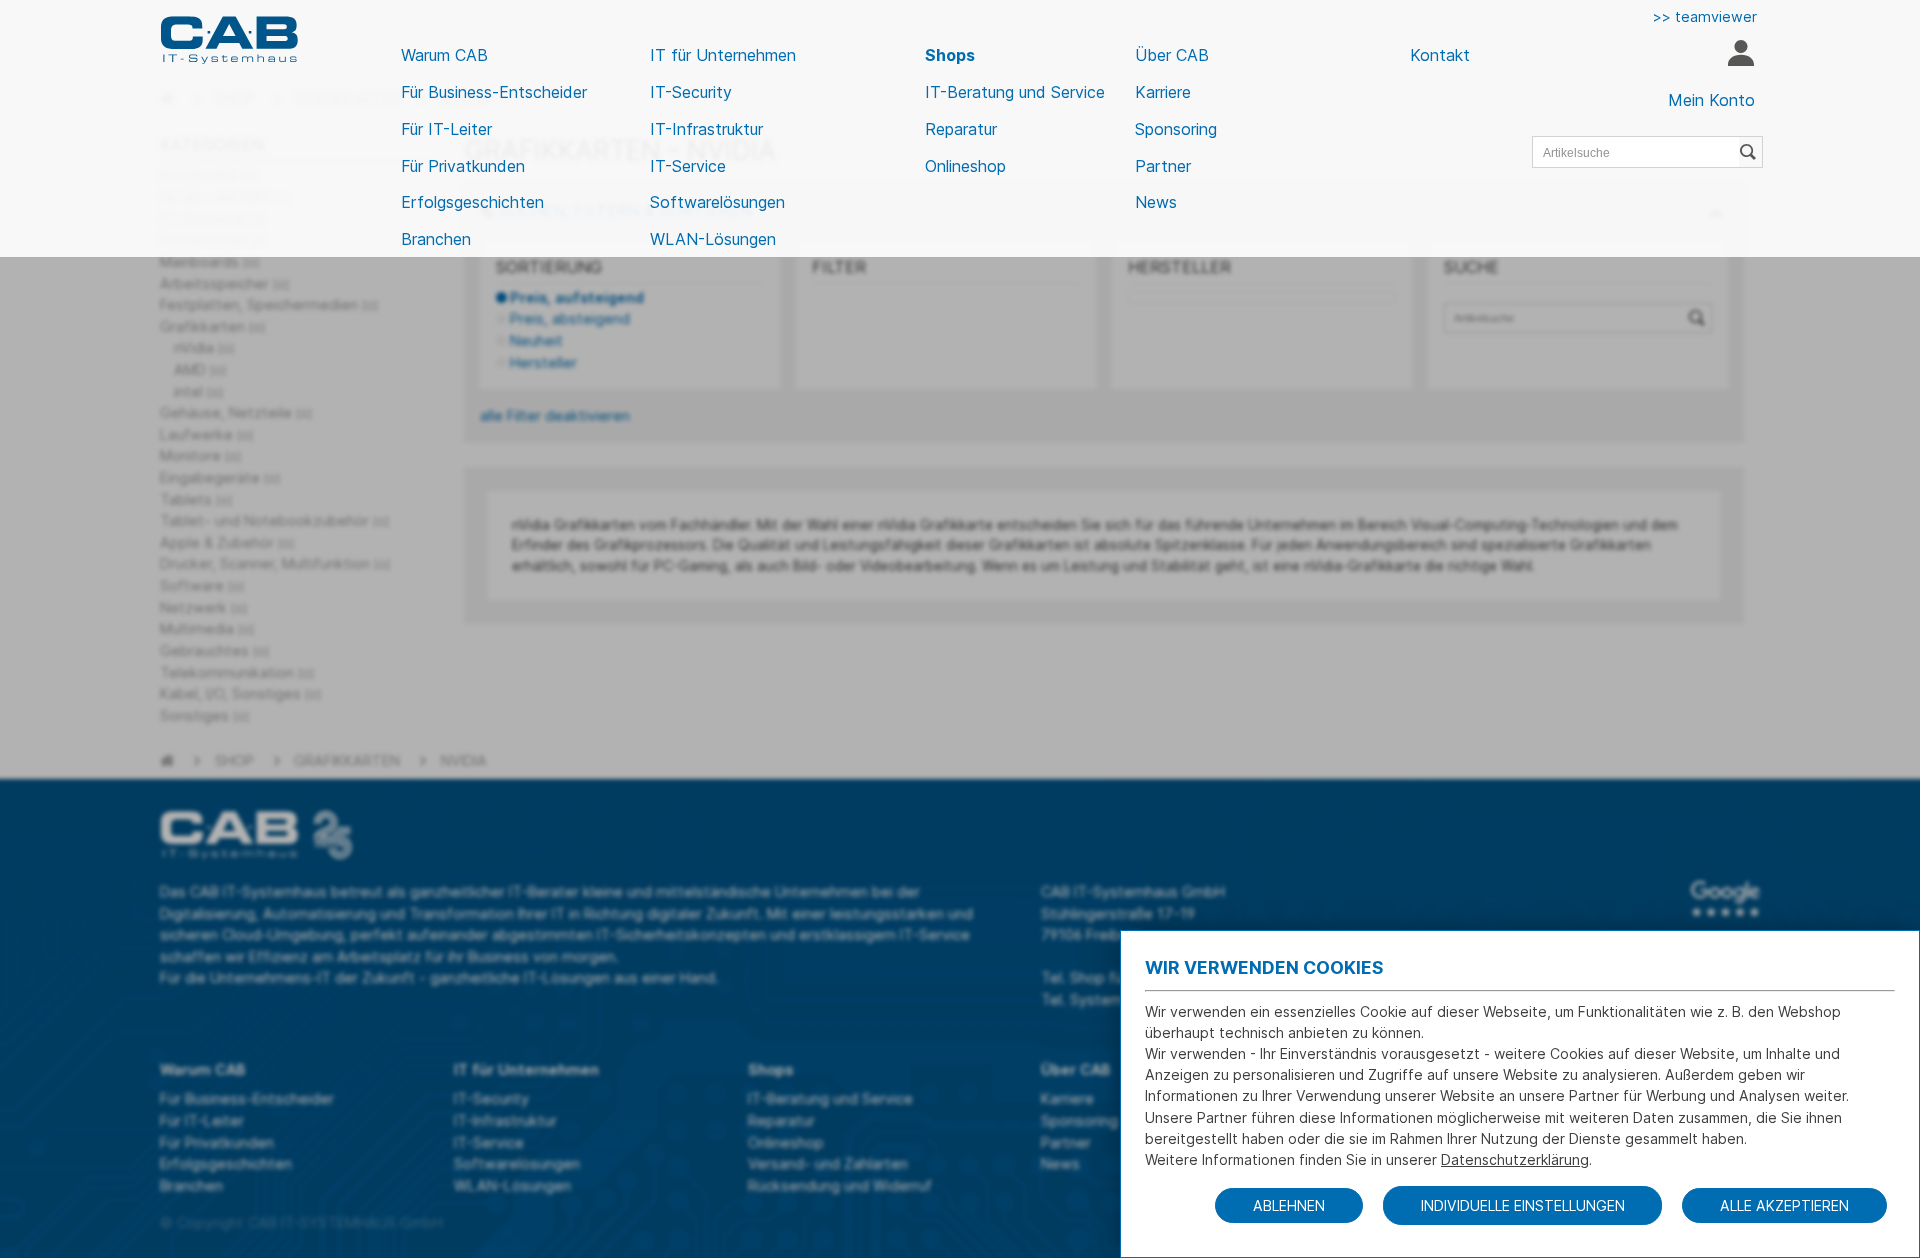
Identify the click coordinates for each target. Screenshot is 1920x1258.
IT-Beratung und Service (1015, 92)
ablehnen (1289, 1205)
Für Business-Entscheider (494, 92)
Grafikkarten (347, 760)
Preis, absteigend (570, 318)
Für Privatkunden (463, 166)
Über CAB (1172, 55)
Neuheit (536, 340)
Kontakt (1440, 55)
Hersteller (543, 362)
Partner (1163, 166)
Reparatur (961, 129)
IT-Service (688, 166)
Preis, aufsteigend (577, 297)
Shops (950, 55)
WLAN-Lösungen (713, 239)
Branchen (436, 239)
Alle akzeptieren (1784, 1205)
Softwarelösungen (717, 202)
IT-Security (691, 92)
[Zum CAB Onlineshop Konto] (1740, 56)
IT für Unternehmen (723, 55)
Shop (234, 760)
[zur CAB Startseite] (229, 40)
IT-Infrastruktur (706, 129)
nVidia (464, 760)
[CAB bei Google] (1725, 899)
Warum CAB (444, 55)
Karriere (1163, 92)
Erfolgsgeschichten (472, 202)
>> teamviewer (1705, 16)
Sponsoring (1176, 129)
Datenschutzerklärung (1515, 1159)
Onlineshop (965, 166)
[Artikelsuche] (1751, 152)
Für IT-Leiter (446, 129)
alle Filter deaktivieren (555, 415)
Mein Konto (1711, 100)
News (1156, 202)
